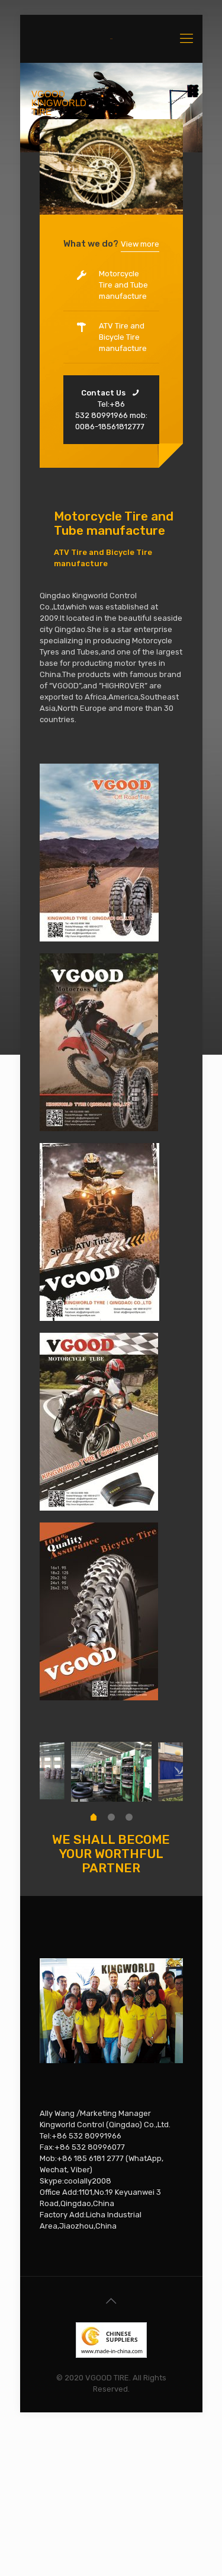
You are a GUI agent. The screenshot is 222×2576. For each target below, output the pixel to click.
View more (140, 244)
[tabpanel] (111, 1772)
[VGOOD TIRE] (111, 39)
